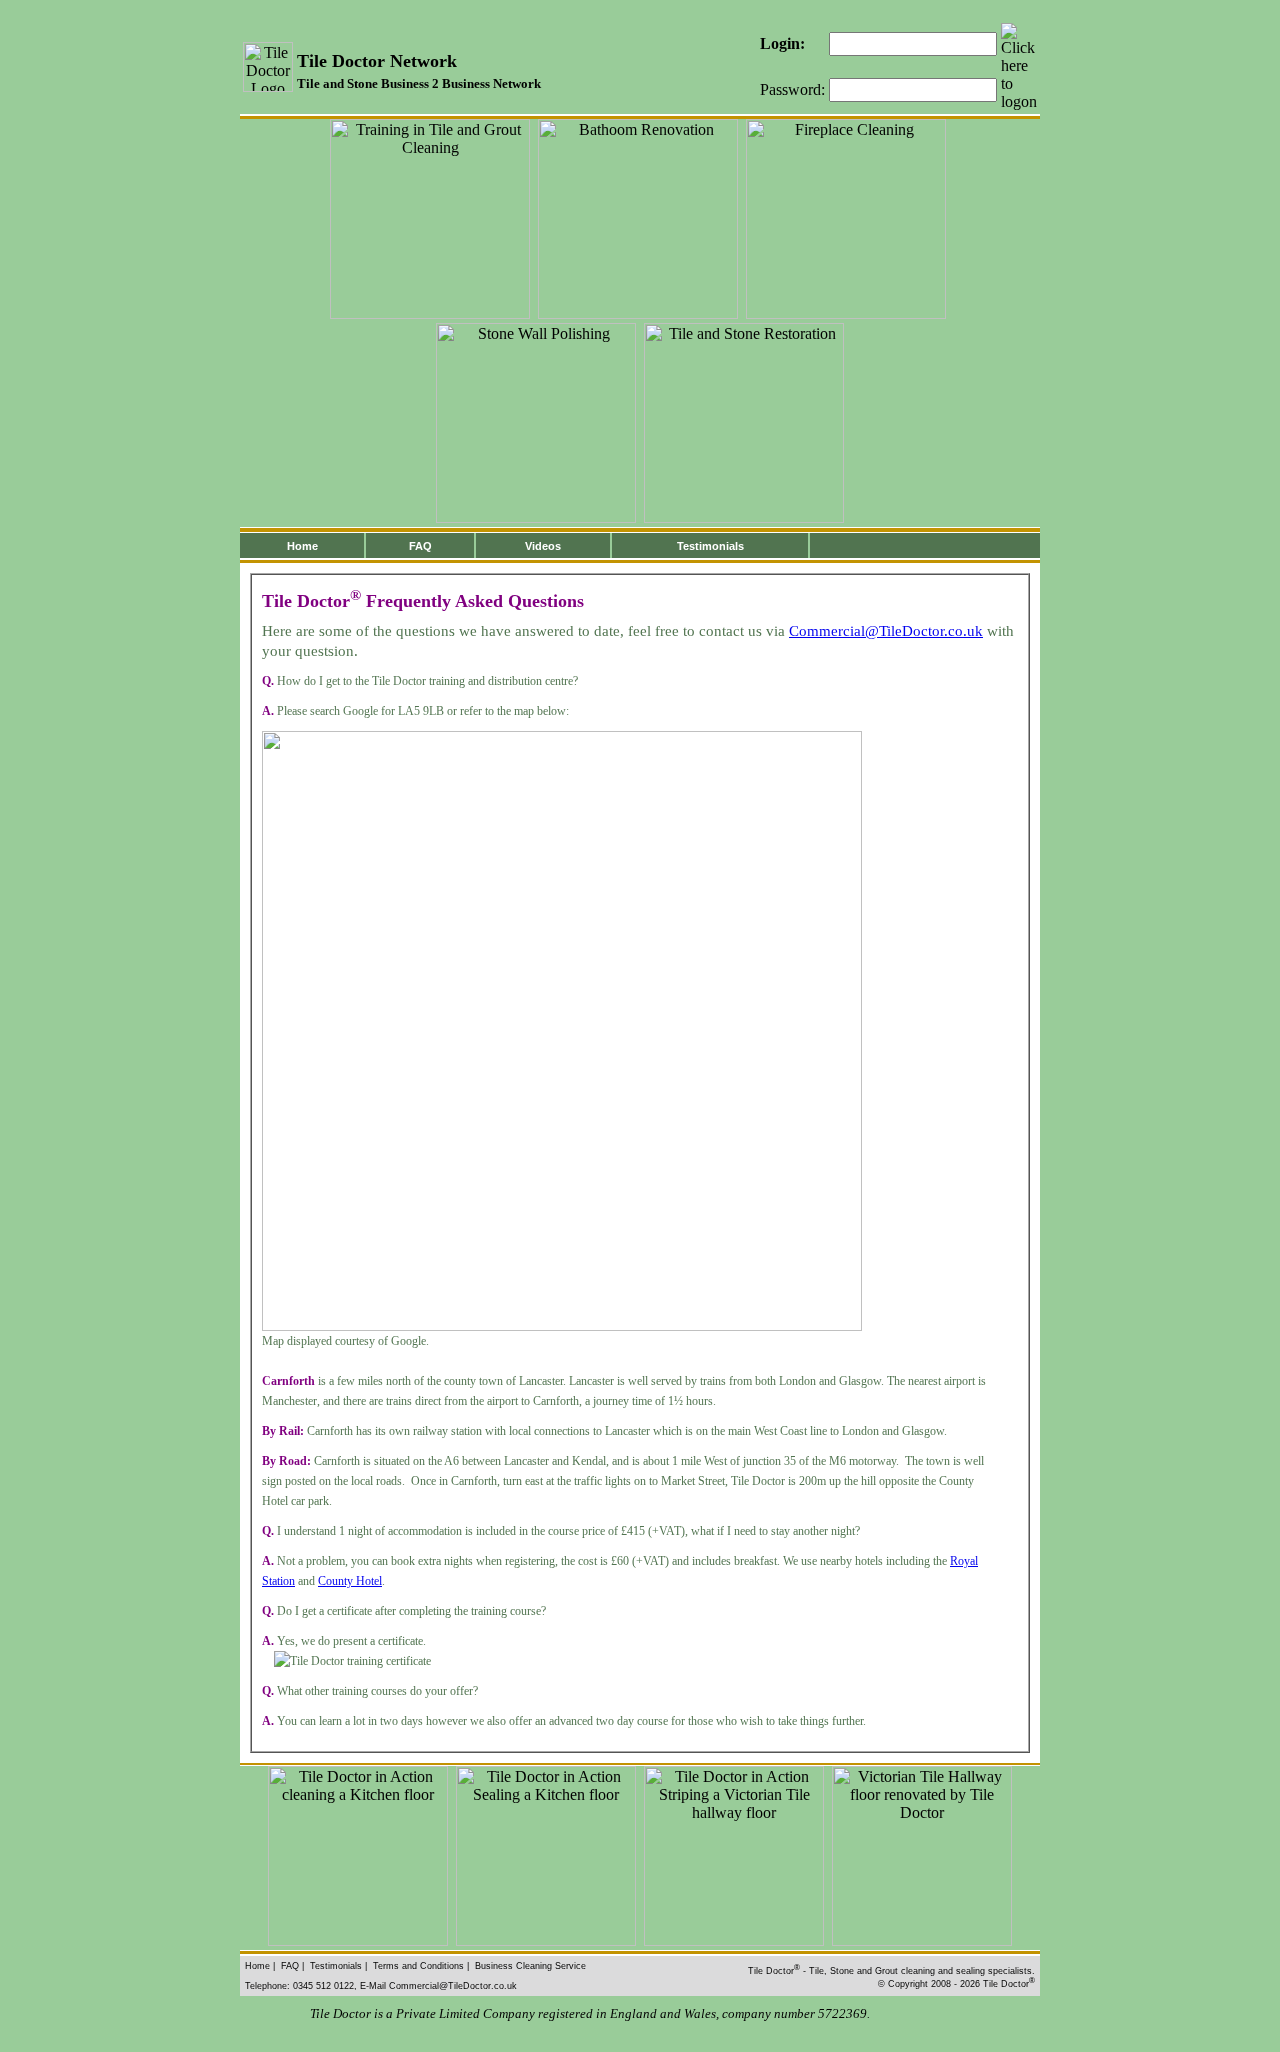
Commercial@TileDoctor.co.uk (886, 631)
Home (302, 546)
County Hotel (350, 1581)
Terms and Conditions (418, 1966)
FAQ (420, 546)
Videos (543, 546)
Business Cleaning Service (530, 1966)
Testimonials (710, 546)
